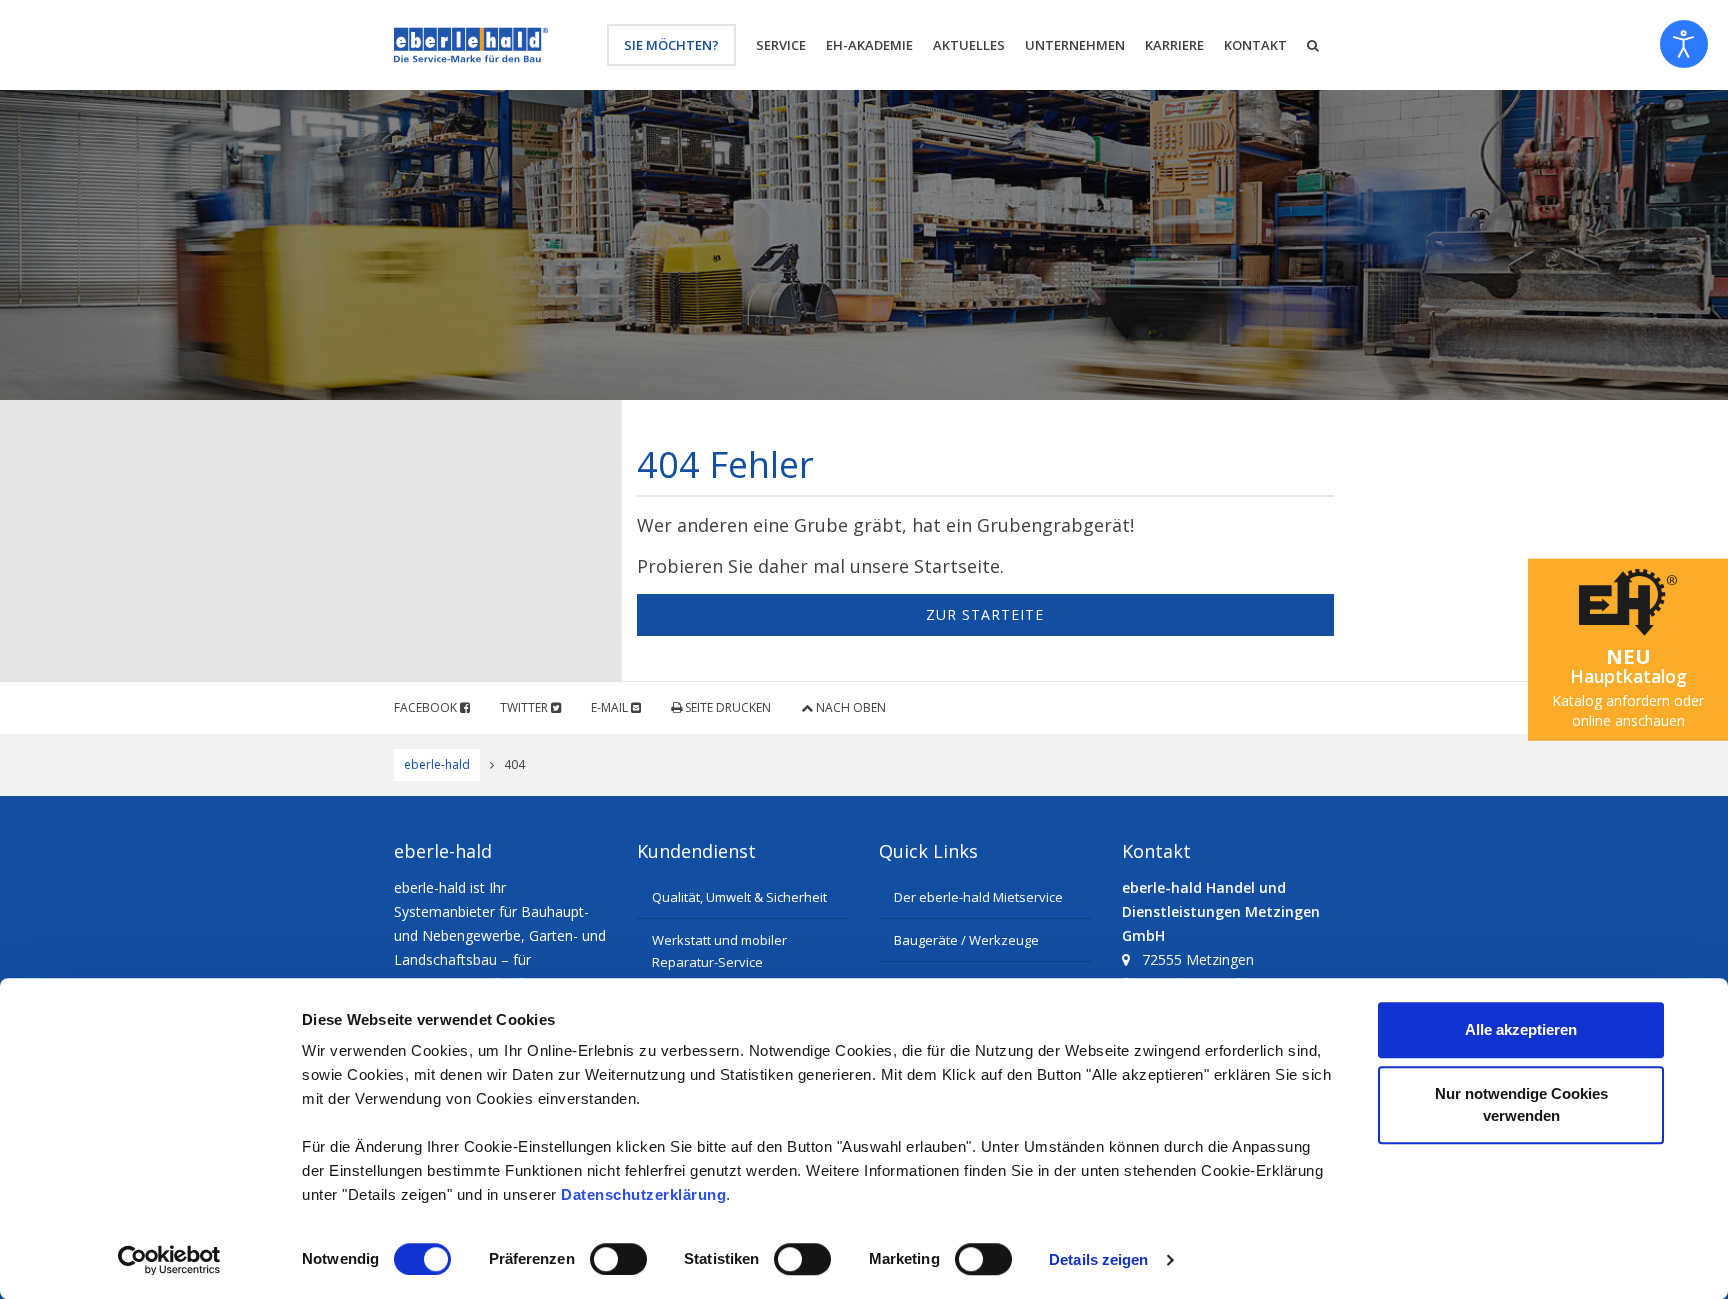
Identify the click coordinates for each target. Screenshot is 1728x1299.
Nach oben (849, 707)
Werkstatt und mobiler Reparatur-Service (719, 951)
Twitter (525, 707)
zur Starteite (985, 614)
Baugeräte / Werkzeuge (966, 940)
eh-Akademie (869, 45)
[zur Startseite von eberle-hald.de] (471, 45)
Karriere (1174, 45)
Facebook (427, 707)
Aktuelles (969, 45)
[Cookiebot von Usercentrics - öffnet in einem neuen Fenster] (169, 1260)
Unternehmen (1075, 45)
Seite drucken (726, 707)
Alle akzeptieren (1521, 1029)
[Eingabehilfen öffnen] (1684, 44)
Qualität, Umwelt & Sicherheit (739, 897)
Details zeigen (1098, 1259)
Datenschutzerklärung (643, 1194)
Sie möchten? (671, 45)
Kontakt (1255, 45)
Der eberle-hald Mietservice (978, 897)
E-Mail (611, 707)
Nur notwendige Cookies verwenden (1521, 1104)
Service (781, 45)
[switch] (618, 1259)
